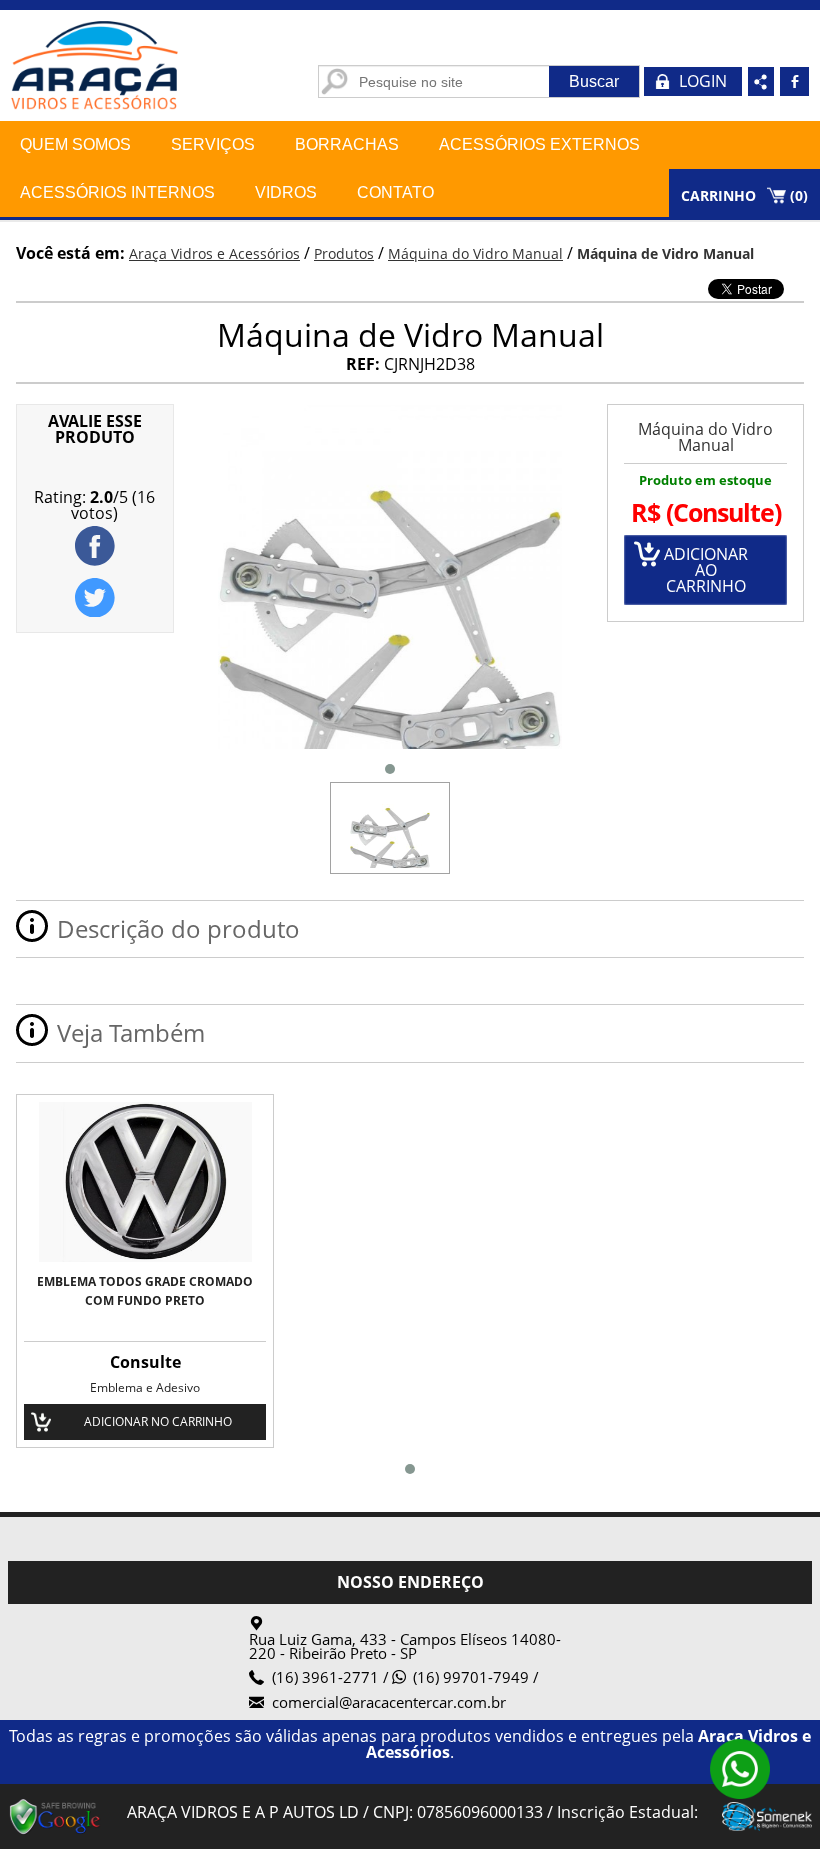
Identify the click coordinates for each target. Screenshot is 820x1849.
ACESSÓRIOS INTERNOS (117, 192)
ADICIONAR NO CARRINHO (158, 1421)
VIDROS (286, 192)
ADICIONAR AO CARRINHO (706, 570)
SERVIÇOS (213, 144)
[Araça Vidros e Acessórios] (100, 116)
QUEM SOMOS (75, 144)
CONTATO (395, 192)
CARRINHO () (744, 195)
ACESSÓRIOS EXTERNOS (539, 144)
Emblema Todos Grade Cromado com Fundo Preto (145, 1291)
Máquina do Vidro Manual (705, 437)
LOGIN (703, 81)
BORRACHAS (347, 144)
